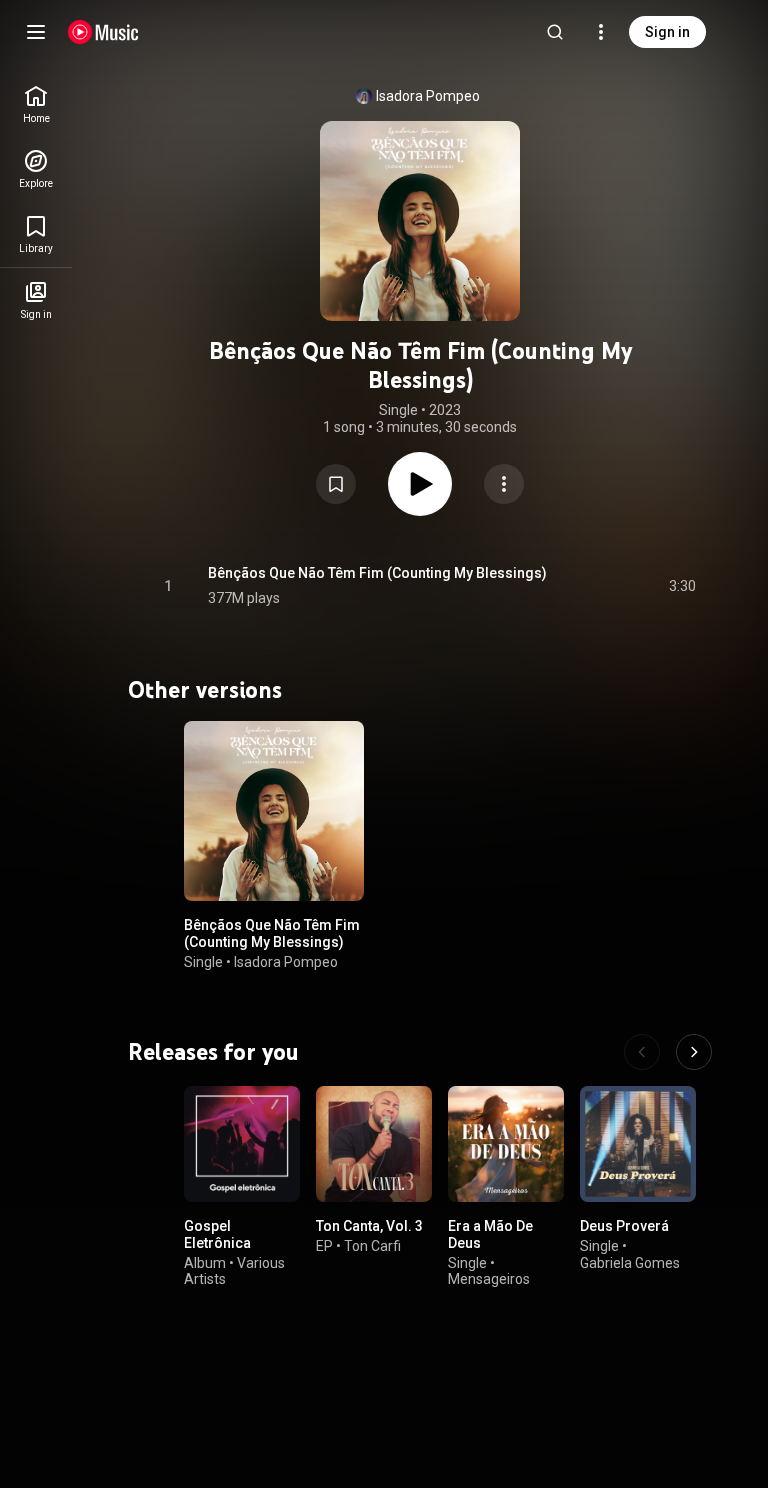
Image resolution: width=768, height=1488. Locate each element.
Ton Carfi (372, 1246)
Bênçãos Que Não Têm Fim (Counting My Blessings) (377, 573)
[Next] (694, 1052)
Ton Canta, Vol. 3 (369, 1226)
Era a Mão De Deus (490, 1234)
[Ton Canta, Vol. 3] (374, 1144)
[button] (336, 484)
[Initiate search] (555, 32)
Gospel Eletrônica (217, 1234)
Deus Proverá (624, 1226)
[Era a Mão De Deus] (506, 1144)
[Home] (103, 32)
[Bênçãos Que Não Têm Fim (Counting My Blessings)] (274, 811)
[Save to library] (336, 484)
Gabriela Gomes (630, 1263)
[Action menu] (504, 484)
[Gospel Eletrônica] (242, 1144)
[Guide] (36, 32)
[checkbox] (682, 586)
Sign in (667, 32)
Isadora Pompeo (428, 96)
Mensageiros (489, 1280)
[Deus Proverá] (638, 1144)
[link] (36, 104)
